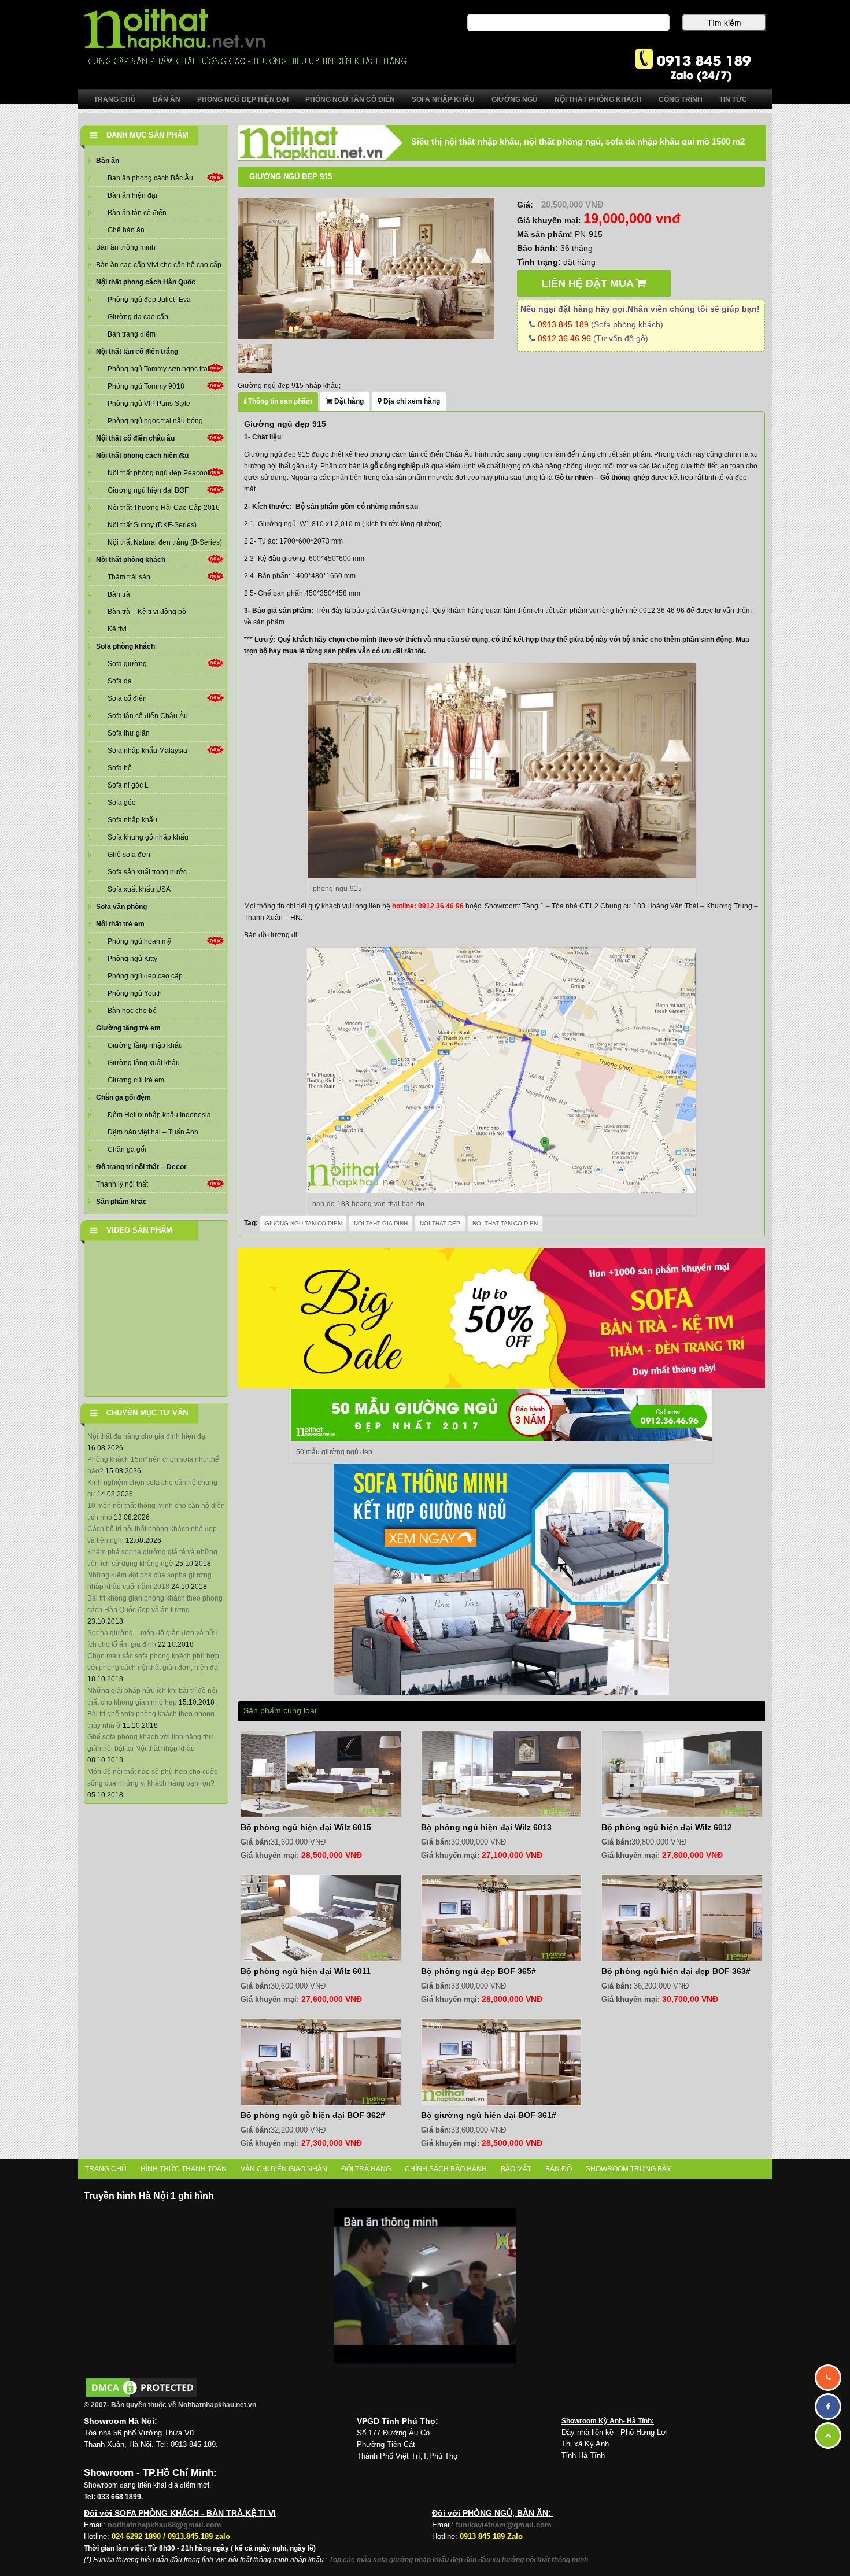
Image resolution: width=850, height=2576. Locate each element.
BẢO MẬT (516, 2169)
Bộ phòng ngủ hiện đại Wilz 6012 (667, 1827)
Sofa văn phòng (121, 907)
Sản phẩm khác (121, 1202)
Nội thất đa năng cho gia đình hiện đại (147, 1436)
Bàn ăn (108, 161)
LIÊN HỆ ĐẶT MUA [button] (589, 283)
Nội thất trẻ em (120, 924)
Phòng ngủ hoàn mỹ (139, 941)
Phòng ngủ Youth (135, 993)
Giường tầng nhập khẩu (145, 1045)
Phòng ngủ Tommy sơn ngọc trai (158, 369)
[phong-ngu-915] (366, 268)
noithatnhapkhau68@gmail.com (165, 2525)
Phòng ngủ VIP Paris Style (149, 404)
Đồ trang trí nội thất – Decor (141, 1167)
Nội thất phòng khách (131, 560)
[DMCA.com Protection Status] (142, 2387)
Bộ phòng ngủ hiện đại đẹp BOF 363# (676, 1971)
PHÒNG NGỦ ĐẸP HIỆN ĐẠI (243, 99)
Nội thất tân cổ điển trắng (137, 352)
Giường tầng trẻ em (128, 1028)
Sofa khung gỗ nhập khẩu (148, 837)
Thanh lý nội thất (122, 1184)
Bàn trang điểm (132, 334)
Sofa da (120, 681)
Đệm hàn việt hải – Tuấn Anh (153, 1132)
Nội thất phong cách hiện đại (142, 456)
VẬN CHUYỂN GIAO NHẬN (284, 2169)
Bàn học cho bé (132, 1011)
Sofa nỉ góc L (128, 785)
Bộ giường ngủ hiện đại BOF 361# (489, 2115)
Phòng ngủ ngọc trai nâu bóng (155, 421)
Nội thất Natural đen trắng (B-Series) (165, 542)
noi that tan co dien (505, 1223)
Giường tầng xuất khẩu (144, 1063)
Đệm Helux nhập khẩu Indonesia (159, 1115)
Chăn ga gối (127, 1150)
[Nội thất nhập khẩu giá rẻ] (245, 36)
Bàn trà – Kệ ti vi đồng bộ (147, 612)
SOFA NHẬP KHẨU (443, 99)
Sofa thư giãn (129, 733)
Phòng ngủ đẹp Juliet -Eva (149, 300)
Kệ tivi (117, 629)
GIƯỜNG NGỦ (515, 99)
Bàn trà (119, 594)
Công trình (681, 99)
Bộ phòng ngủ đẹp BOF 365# (478, 1971)
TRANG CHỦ (106, 2169)
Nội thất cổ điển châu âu (135, 438)
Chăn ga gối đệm (123, 1097)
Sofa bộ (120, 768)
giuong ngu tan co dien (303, 1223)
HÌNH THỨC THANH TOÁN (184, 2169)
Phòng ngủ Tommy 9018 (146, 386)
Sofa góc (121, 803)
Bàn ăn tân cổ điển (137, 213)
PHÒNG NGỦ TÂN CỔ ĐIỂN (350, 99)
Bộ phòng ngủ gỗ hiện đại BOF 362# (313, 2115)
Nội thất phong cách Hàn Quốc (146, 282)
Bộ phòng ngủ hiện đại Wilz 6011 (306, 1971)
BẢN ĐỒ (559, 2169)
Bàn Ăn (167, 99)
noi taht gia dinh (381, 1223)
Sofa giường (127, 664)
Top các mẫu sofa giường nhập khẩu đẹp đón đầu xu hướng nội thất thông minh (459, 2560)
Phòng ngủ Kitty (132, 959)
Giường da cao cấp (138, 317)
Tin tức (733, 99)
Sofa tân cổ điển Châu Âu (148, 716)
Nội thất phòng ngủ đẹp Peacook (159, 473)
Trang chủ (115, 99)
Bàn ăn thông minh (126, 247)
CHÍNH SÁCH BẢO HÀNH (446, 2169)
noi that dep (440, 1223)
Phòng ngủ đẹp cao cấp (145, 976)
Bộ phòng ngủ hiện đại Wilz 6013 (486, 1827)
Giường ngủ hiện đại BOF (148, 490)
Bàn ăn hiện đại (132, 195)
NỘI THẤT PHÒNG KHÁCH (598, 99)
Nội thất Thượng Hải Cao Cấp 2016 (164, 508)
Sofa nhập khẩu (132, 820)
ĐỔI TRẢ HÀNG (366, 2169)
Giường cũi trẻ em (136, 1080)
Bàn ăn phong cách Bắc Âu (150, 178)
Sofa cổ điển (127, 698)
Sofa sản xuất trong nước (147, 872)
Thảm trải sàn (129, 577)
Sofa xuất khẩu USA (139, 889)
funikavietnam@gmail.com (504, 2525)
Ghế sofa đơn (129, 855)
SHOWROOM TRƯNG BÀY (629, 2169)
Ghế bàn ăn (126, 230)
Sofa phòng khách (125, 646)
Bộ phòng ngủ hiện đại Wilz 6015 (306, 1827)
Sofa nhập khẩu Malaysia (147, 751)
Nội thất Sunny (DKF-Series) (152, 525)
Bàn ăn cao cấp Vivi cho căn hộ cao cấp (159, 265)
